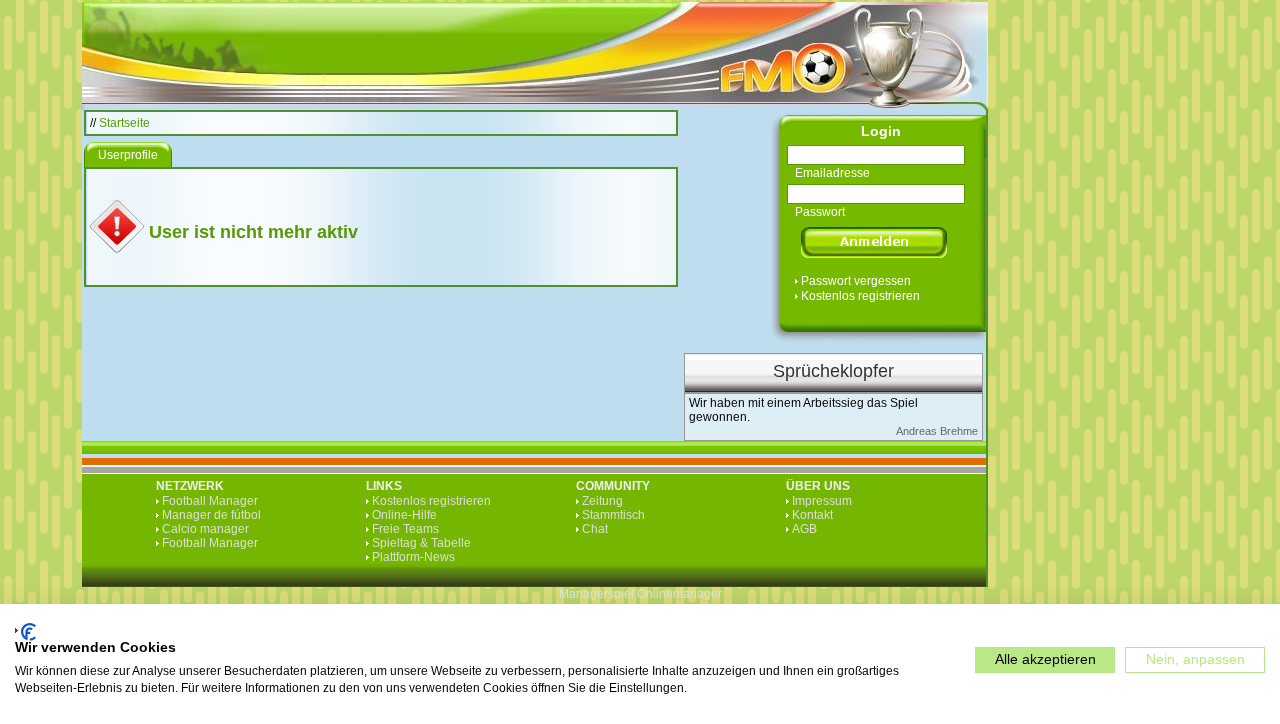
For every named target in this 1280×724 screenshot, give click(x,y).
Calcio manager (205, 529)
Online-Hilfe (404, 515)
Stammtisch (613, 515)
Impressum (822, 501)
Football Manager (210, 501)
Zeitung (602, 501)
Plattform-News (413, 557)
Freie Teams (405, 529)
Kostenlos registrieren (860, 296)
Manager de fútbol (211, 515)
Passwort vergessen (856, 281)
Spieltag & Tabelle (421, 543)
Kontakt (812, 515)
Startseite (124, 123)
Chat (595, 529)
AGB (804, 529)
